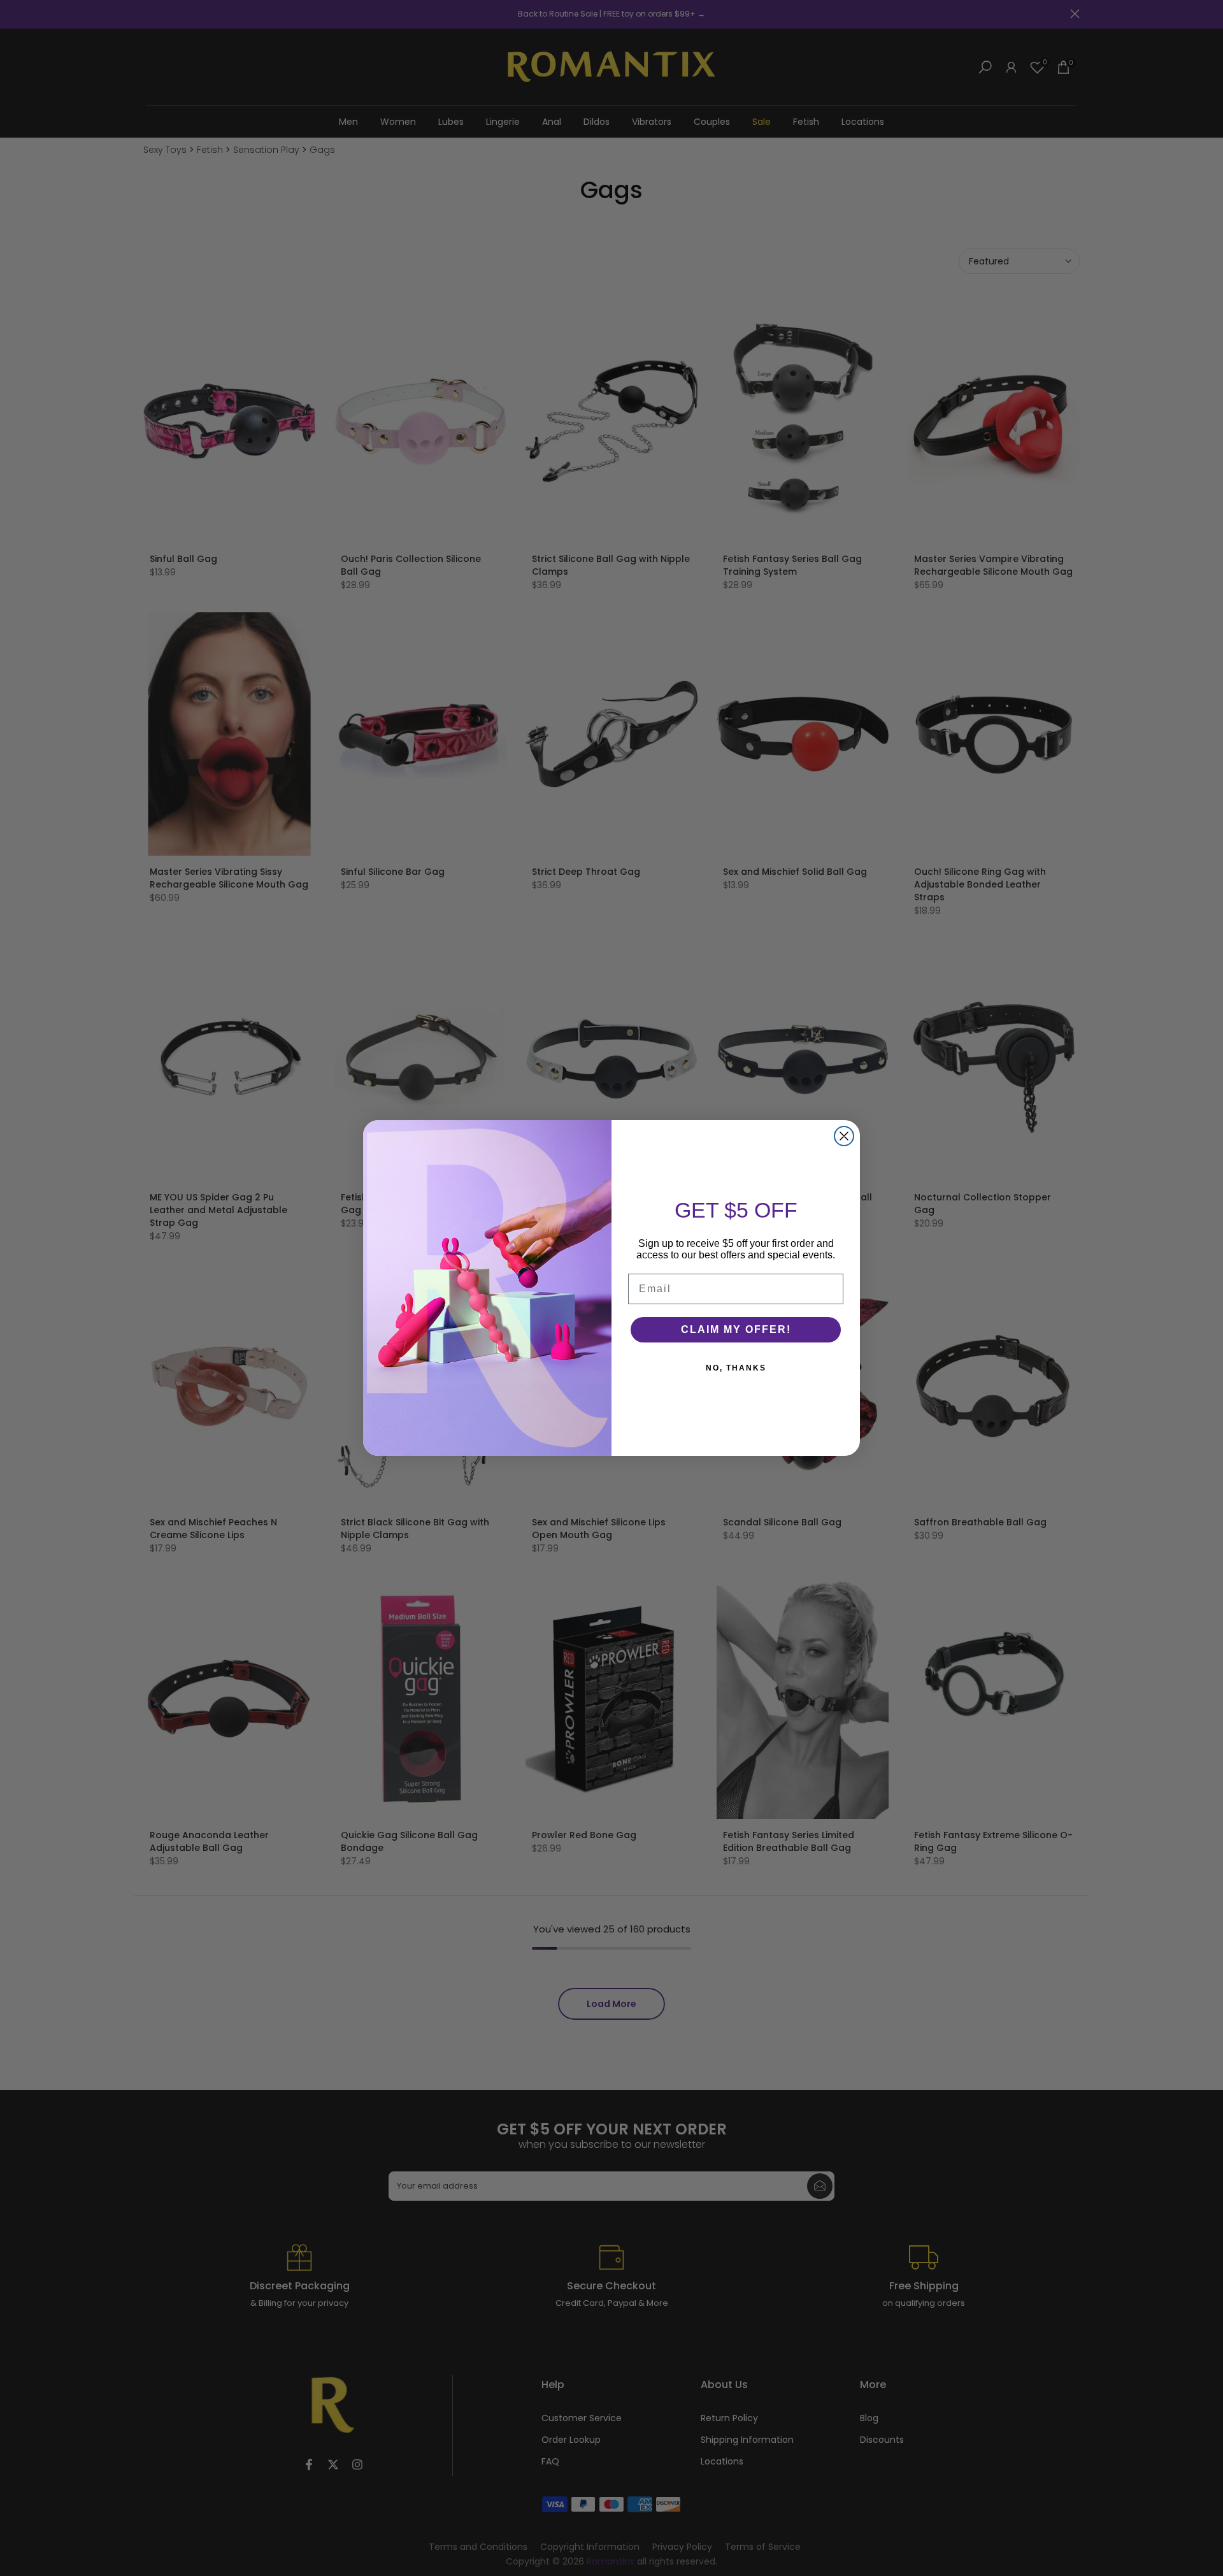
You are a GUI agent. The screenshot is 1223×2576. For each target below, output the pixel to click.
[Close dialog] (844, 1136)
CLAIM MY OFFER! (736, 1329)
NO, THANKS (736, 1368)
